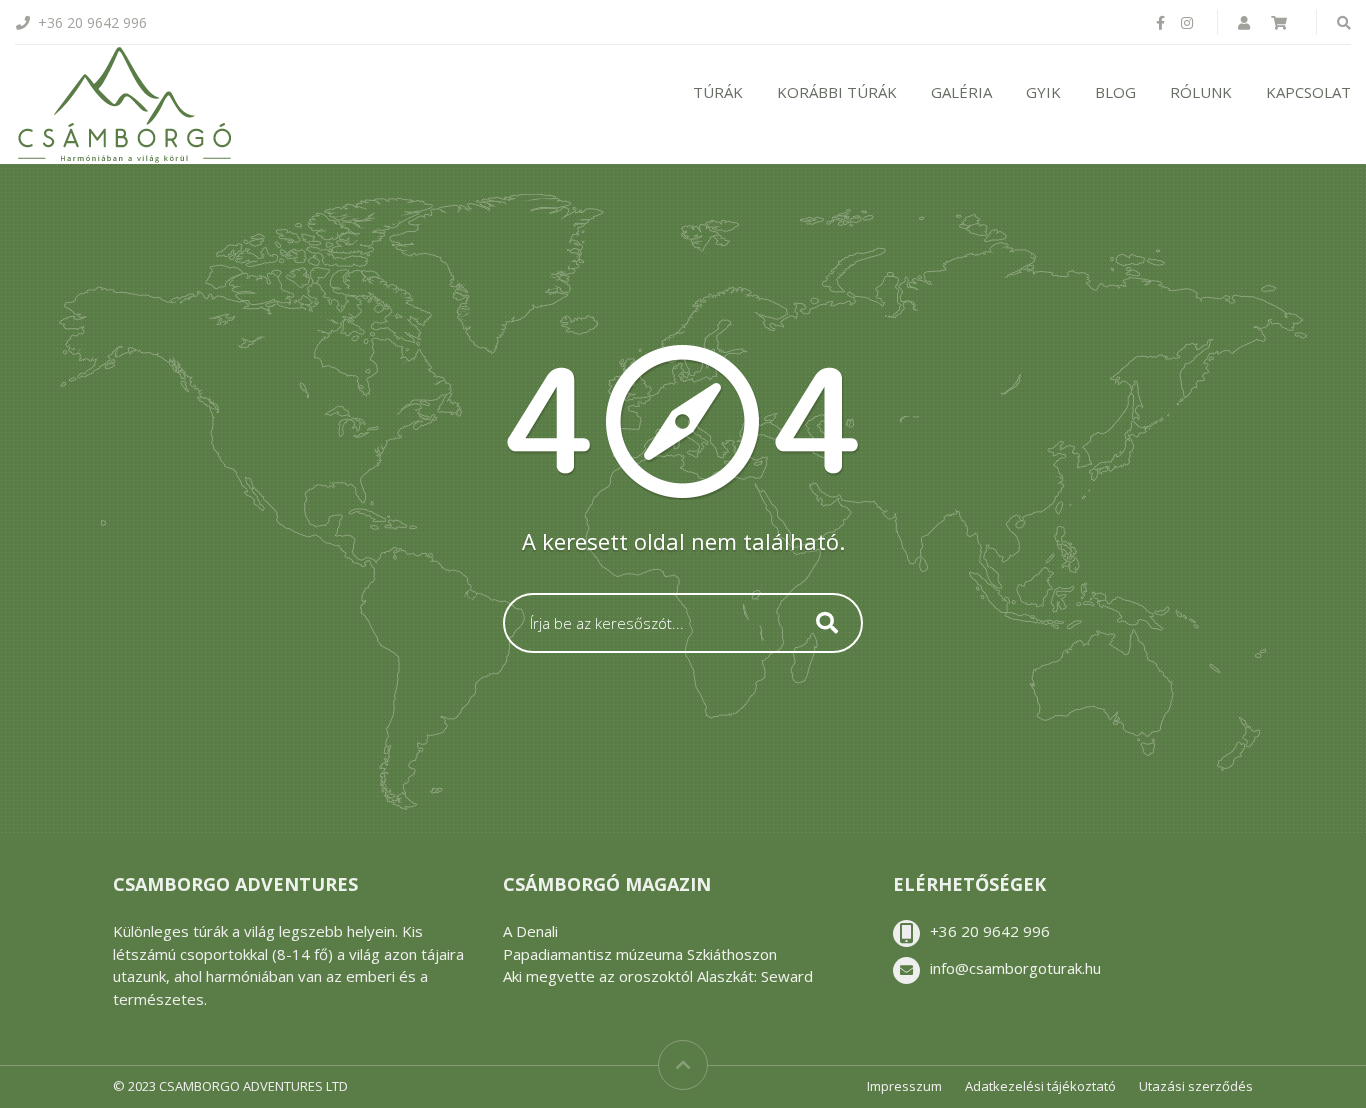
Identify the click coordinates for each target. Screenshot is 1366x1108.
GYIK (1043, 92)
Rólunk (1201, 92)
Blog (1115, 92)
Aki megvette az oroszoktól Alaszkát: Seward (658, 976)
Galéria (961, 92)
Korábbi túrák (837, 92)
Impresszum (904, 1086)
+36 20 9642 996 (990, 931)
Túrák (718, 92)
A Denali (530, 931)
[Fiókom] (1246, 22)
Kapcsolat (1308, 92)
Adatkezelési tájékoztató (1040, 1086)
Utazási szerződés (1196, 1086)
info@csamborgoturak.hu (1015, 968)
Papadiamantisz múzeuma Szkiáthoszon (640, 954)
